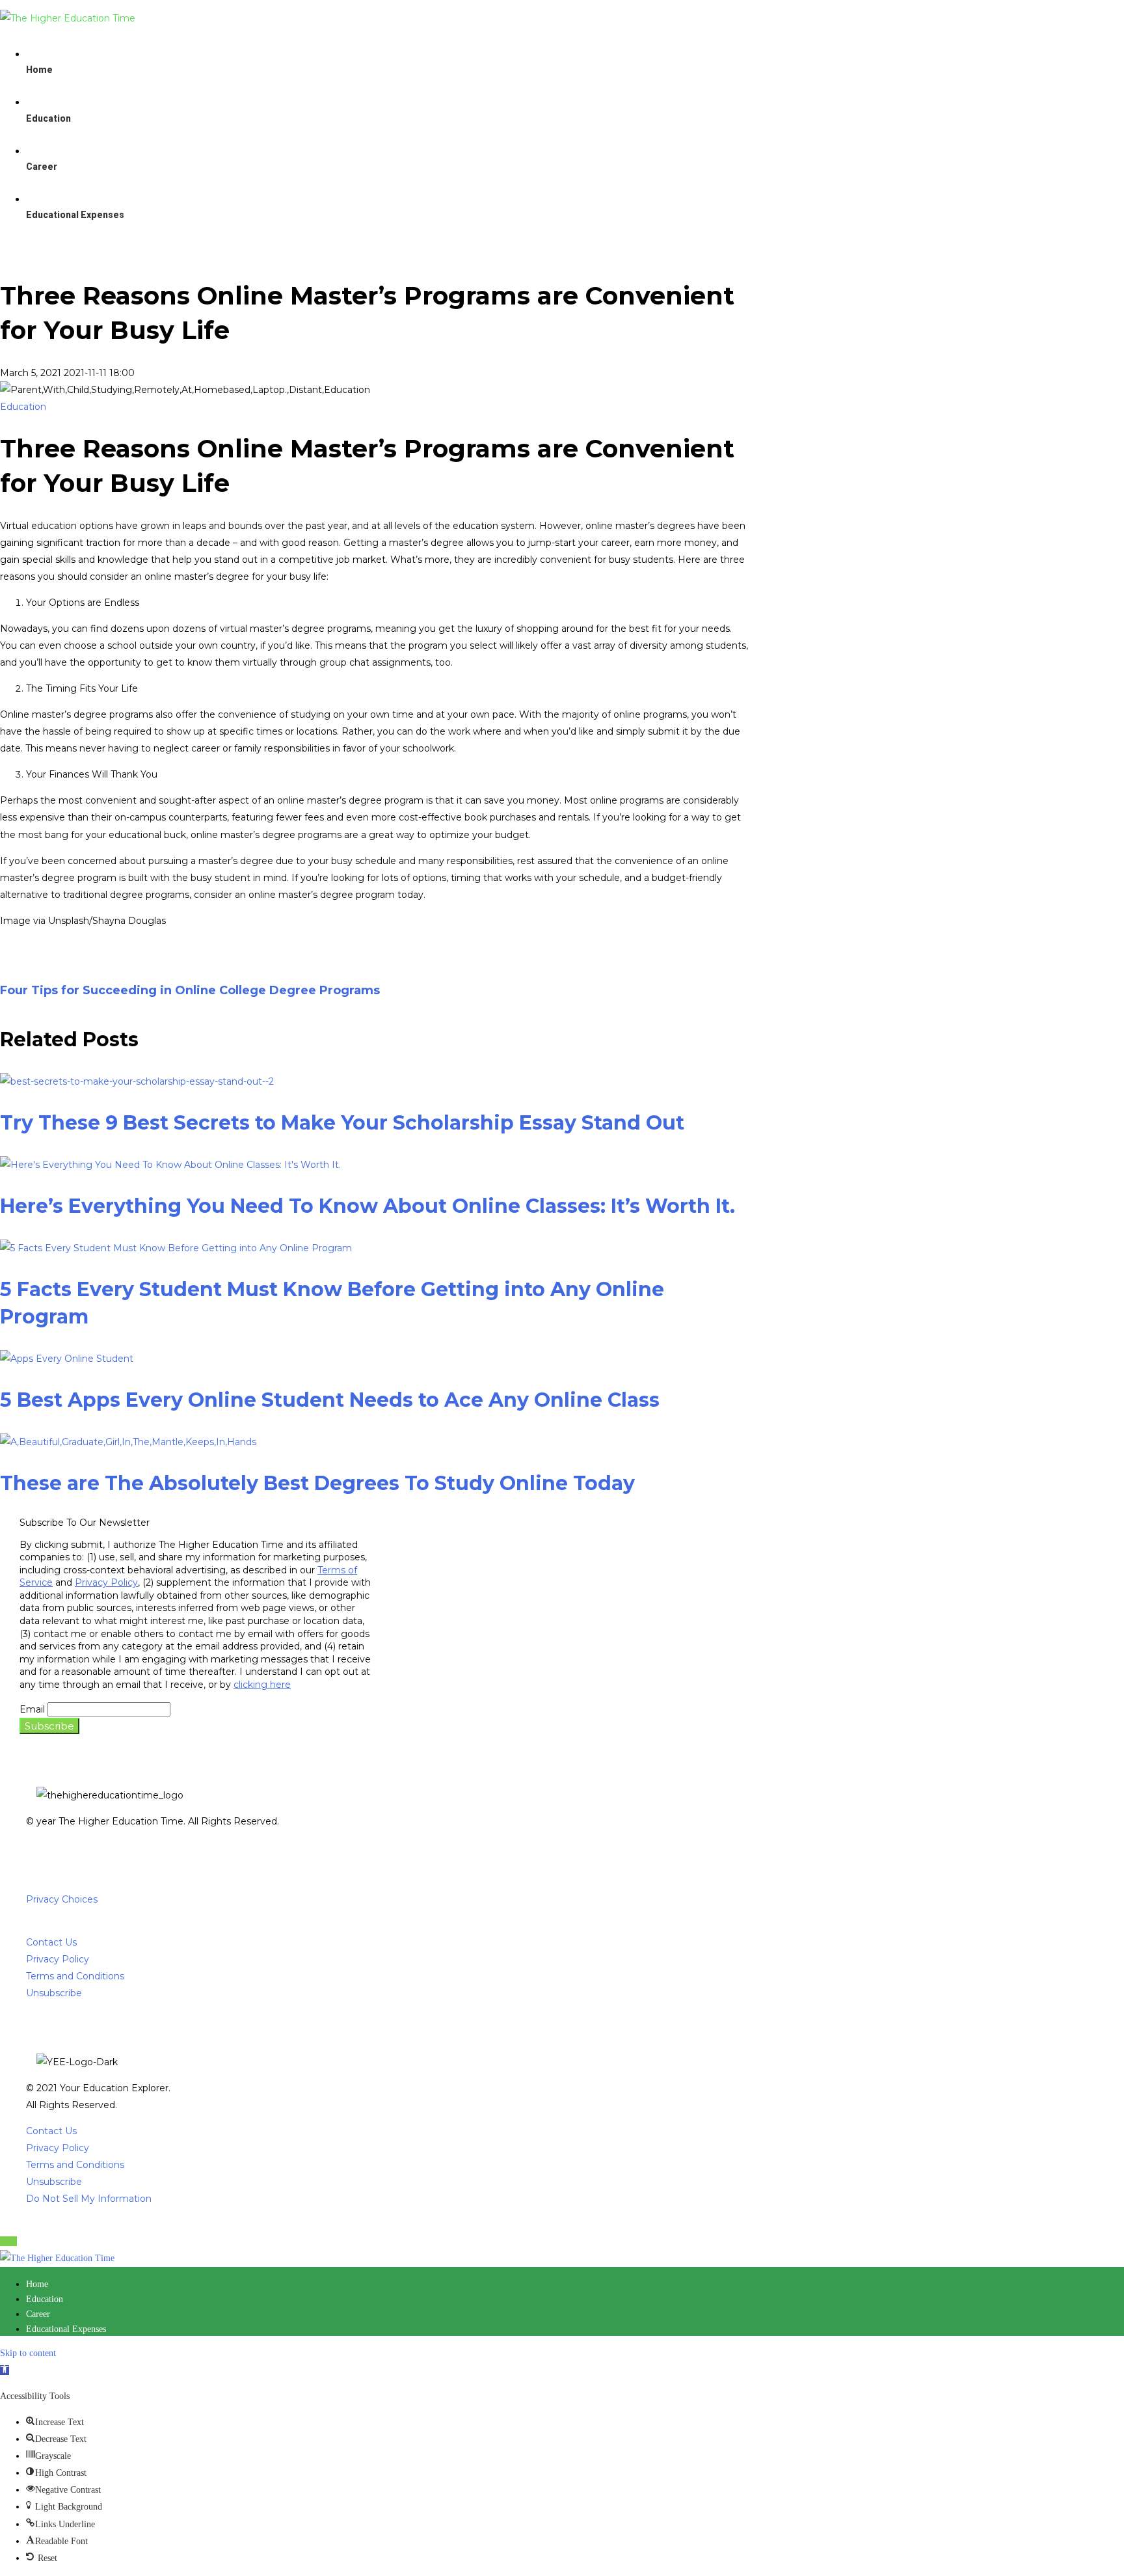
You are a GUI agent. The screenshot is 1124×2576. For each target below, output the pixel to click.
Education (23, 407)
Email (32, 1709)
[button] (5, 2370)
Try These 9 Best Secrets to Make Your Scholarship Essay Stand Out (342, 1123)
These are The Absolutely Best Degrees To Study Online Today (317, 1483)
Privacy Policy (106, 1582)
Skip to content (28, 2353)
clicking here (262, 1685)
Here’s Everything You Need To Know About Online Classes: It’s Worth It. (368, 1206)
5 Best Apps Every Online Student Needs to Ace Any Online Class (330, 1400)
